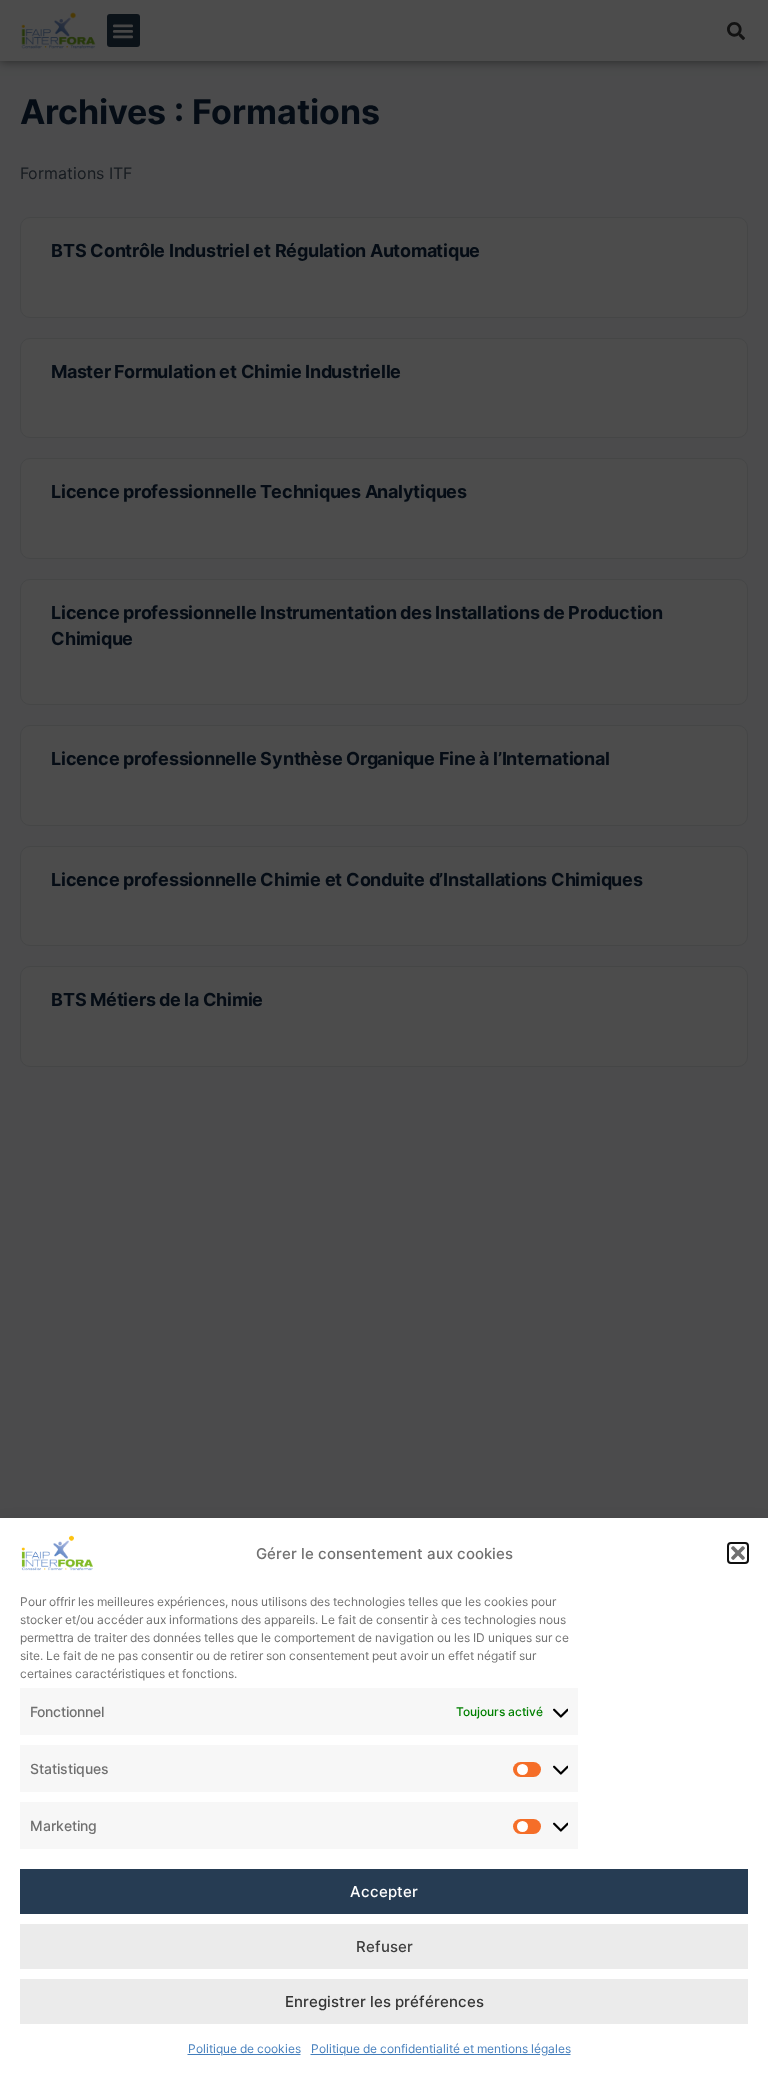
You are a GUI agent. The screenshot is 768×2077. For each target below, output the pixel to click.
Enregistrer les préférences (384, 2001)
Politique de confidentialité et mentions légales (441, 2048)
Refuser (384, 1946)
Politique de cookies (244, 2048)
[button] (738, 1553)
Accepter (384, 1891)
